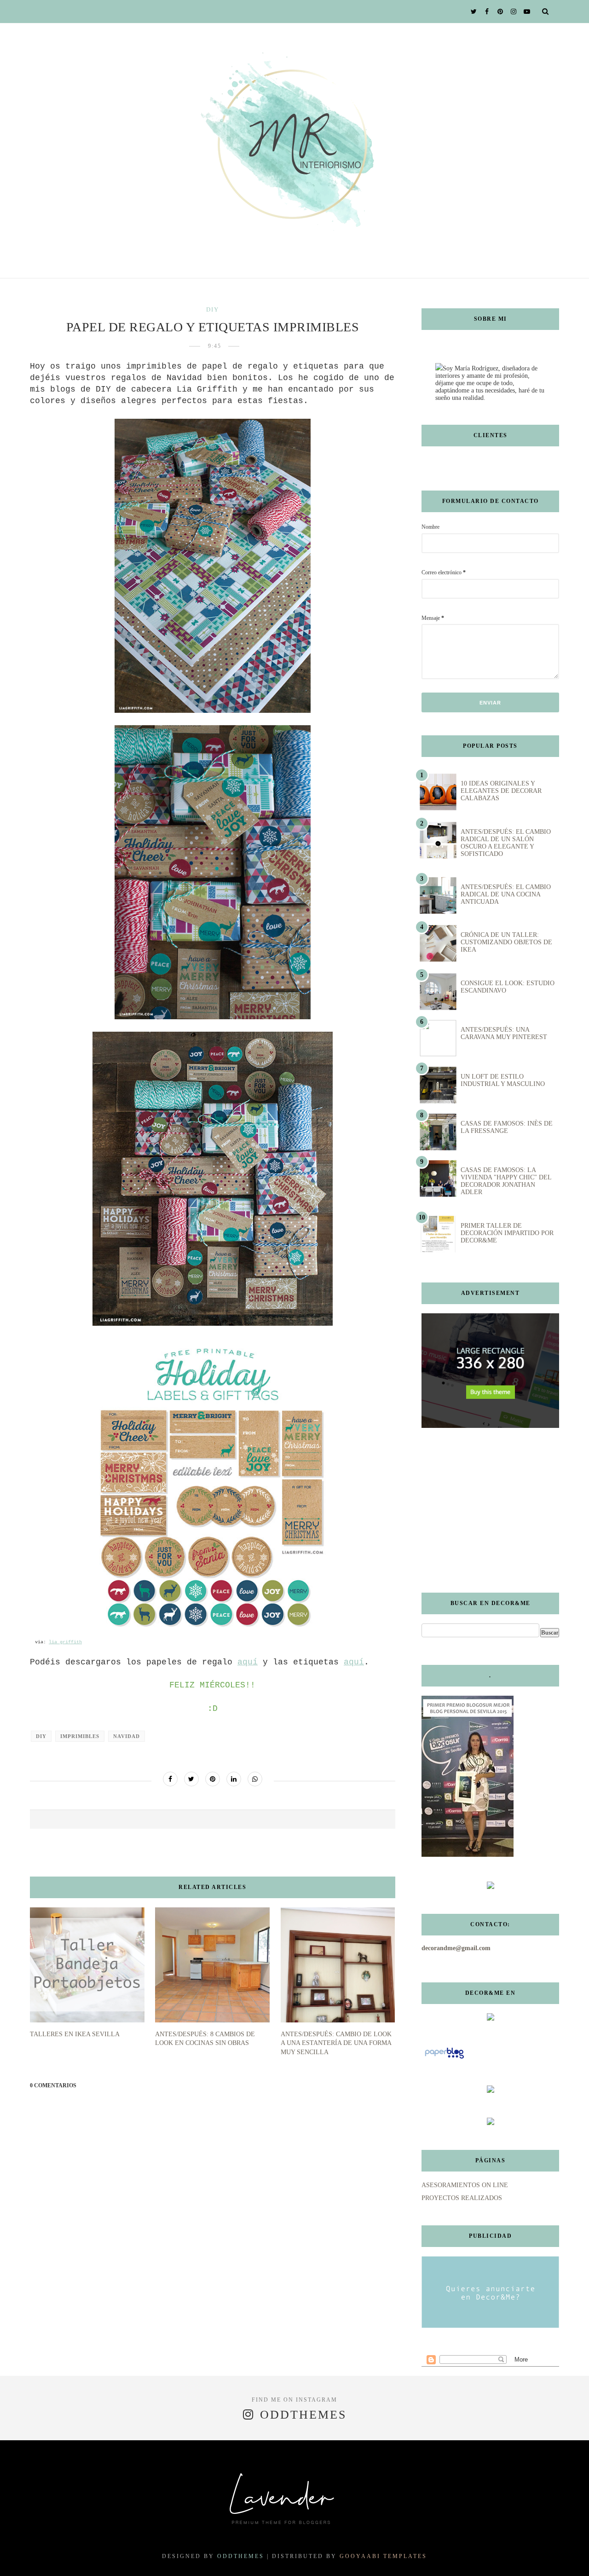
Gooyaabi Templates (383, 2556)
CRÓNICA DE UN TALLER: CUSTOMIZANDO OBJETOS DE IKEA (506, 942)
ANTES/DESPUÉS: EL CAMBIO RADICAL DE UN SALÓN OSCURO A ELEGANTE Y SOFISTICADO (506, 843)
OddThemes (241, 2556)
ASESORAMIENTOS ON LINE (465, 2185)
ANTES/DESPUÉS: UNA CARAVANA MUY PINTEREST (504, 1033)
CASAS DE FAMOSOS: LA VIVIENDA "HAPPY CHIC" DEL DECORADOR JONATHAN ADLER (506, 1181)
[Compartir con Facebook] (170, 1779)
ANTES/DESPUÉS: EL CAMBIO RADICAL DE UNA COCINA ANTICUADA (506, 894)
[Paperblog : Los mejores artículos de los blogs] (444, 2059)
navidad (127, 1736)
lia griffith (65, 1642)
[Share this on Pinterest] (213, 1779)
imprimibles (80, 1736)
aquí (248, 1662)
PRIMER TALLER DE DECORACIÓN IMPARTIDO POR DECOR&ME (507, 1233)
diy (213, 309)
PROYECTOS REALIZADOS (462, 2198)
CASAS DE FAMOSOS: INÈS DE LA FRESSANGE (507, 1127)
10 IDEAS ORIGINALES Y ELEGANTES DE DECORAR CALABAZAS (501, 791)
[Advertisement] (479, 1510)
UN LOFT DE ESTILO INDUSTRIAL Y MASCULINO (503, 1080)
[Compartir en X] (191, 1779)
